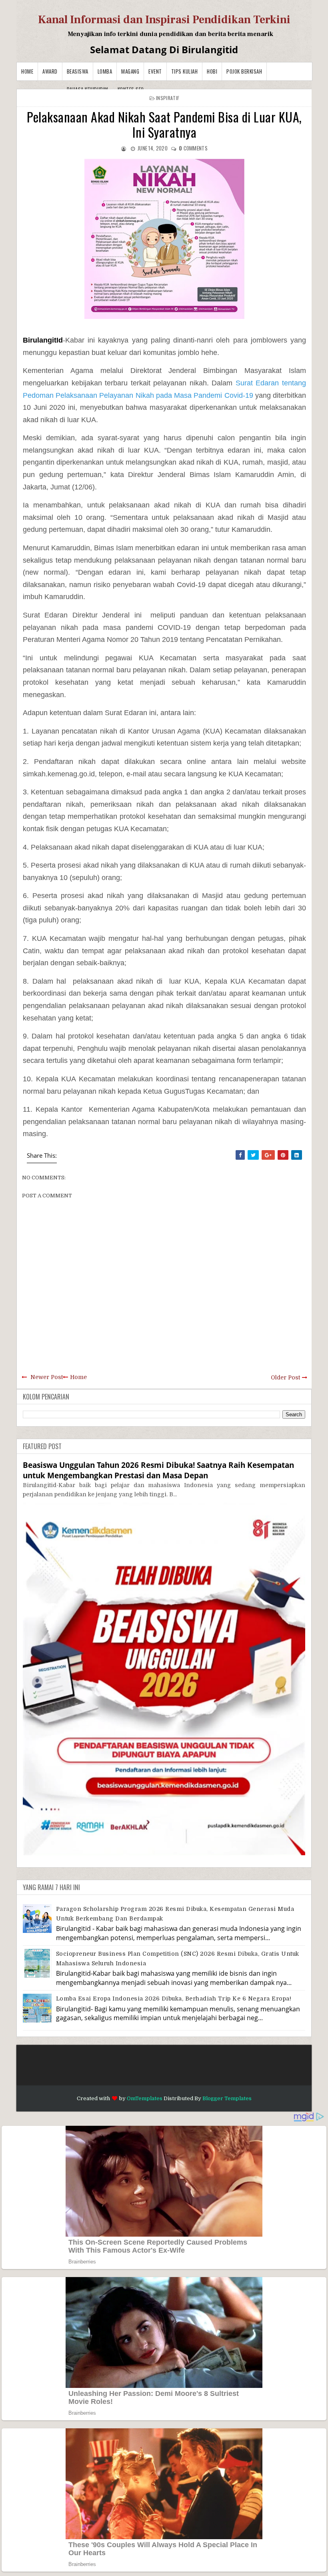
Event (155, 71)
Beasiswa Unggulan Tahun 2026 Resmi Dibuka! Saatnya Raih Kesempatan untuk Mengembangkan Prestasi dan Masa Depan (158, 1470)
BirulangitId (43, 340)
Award (50, 71)
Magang (130, 71)
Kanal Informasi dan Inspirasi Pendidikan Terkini (164, 20)
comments (193, 148)
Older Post (285, 1377)
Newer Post (47, 1377)
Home (27, 71)
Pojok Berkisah (244, 71)
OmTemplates (145, 2098)
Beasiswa (78, 71)
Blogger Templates (227, 2098)
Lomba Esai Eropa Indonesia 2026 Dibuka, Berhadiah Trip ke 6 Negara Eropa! (174, 1999)
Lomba (105, 71)
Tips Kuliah (185, 71)
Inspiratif (168, 98)
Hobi (212, 71)
